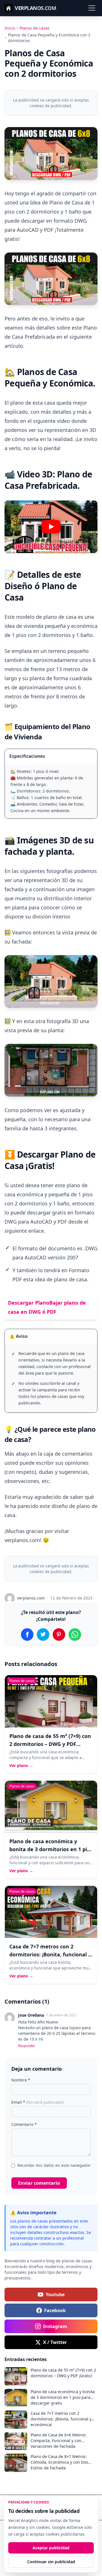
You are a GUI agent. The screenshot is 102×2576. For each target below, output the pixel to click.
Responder (27, 2046)
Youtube (55, 2294)
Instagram (55, 2326)
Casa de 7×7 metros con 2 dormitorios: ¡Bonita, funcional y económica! (50, 1954)
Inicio (10, 28)
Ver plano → (21, 1765)
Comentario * (24, 2124)
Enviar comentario (39, 2183)
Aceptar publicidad (51, 2548)
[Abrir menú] (92, 8)
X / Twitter (55, 2342)
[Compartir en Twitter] (43, 1634)
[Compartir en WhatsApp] (75, 1634)
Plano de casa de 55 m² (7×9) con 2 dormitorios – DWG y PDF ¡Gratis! (50, 1744)
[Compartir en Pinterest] (59, 1634)
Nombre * (21, 2080)
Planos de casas (35, 28)
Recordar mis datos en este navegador (54, 2165)
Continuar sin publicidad (51, 2562)
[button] (51, 527)
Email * (37, 2102)
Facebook (55, 2310)
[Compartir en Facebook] (27, 1634)
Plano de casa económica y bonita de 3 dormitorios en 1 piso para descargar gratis (51, 1849)
